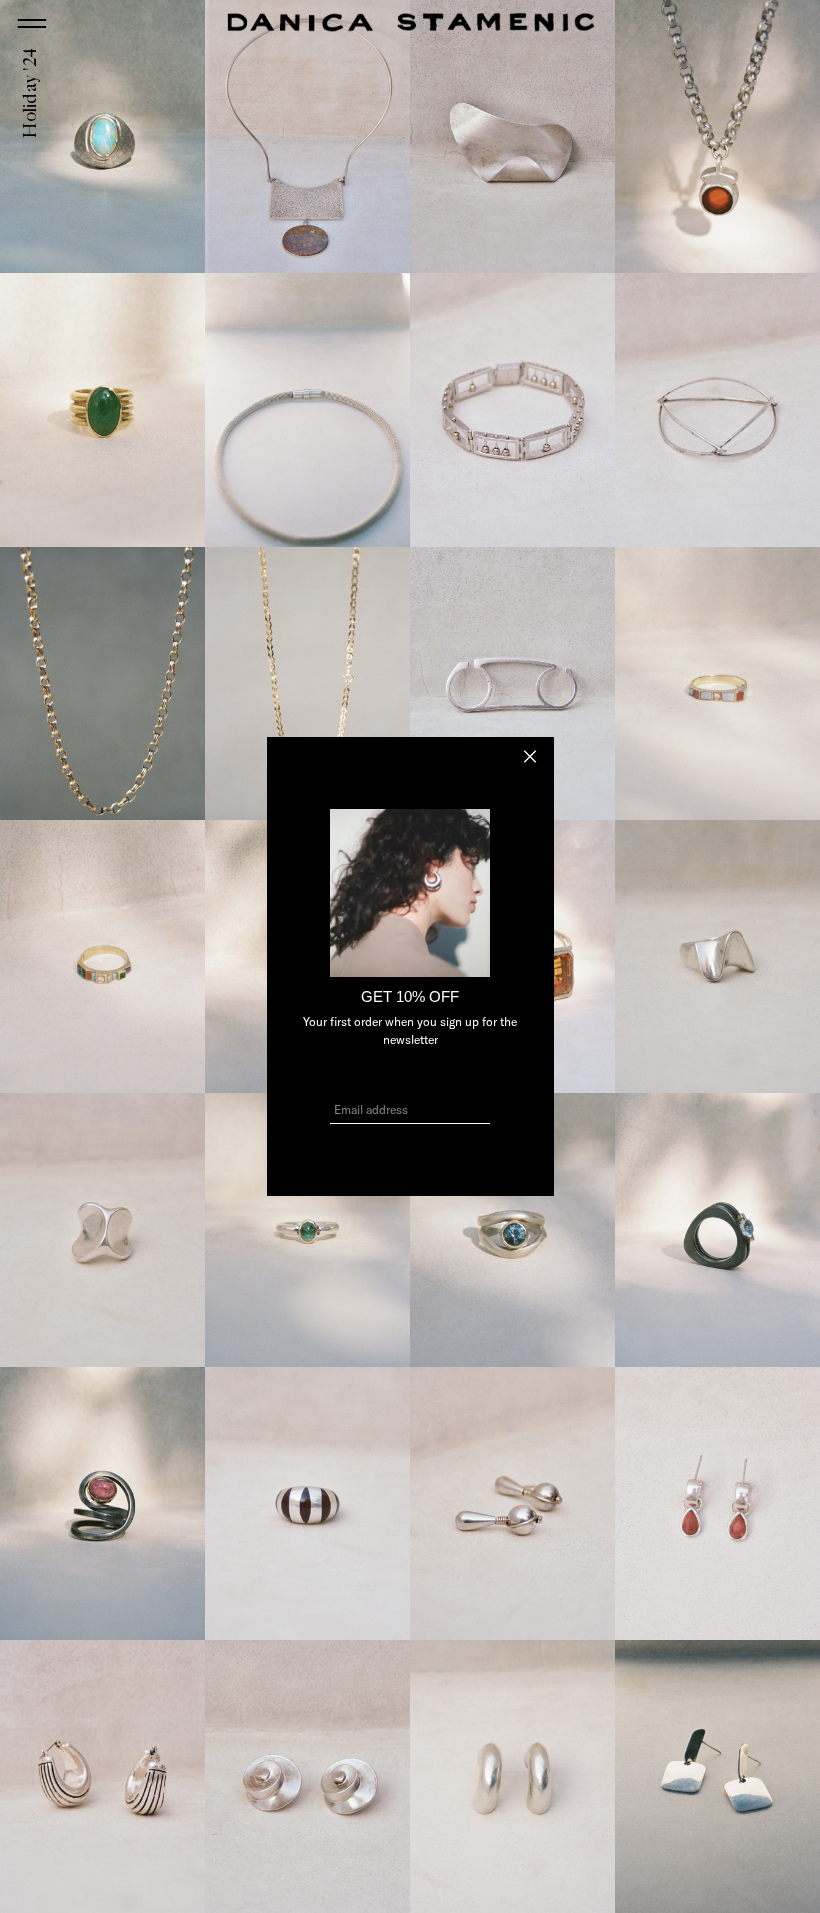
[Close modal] (530, 756)
